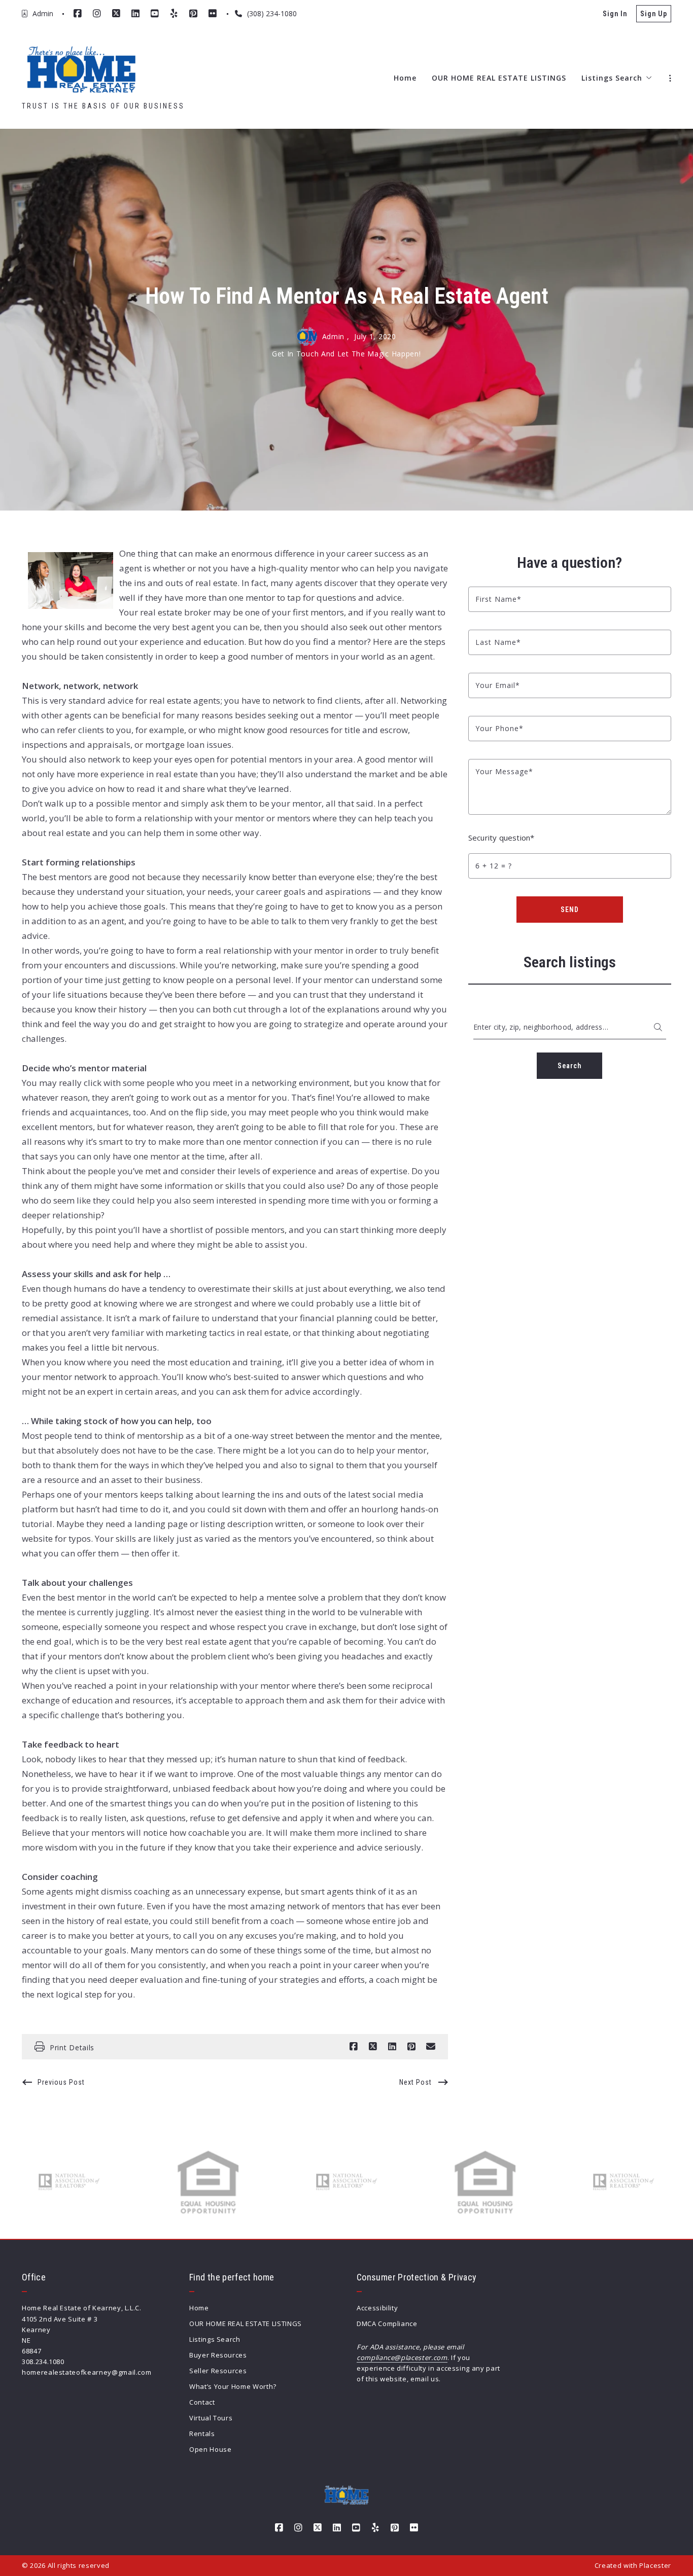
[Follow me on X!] (116, 14)
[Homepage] (81, 70)
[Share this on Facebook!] (354, 2047)
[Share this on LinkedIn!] (392, 2047)
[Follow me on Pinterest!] (193, 14)
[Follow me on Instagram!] (97, 14)
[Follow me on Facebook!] (78, 14)
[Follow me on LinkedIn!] (135, 14)
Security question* (501, 838)
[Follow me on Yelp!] (174, 14)
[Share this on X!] (373, 2047)
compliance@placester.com (402, 2357)
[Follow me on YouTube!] (155, 14)
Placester (655, 2565)
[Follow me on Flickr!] (213, 14)
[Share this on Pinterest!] (411, 2047)
